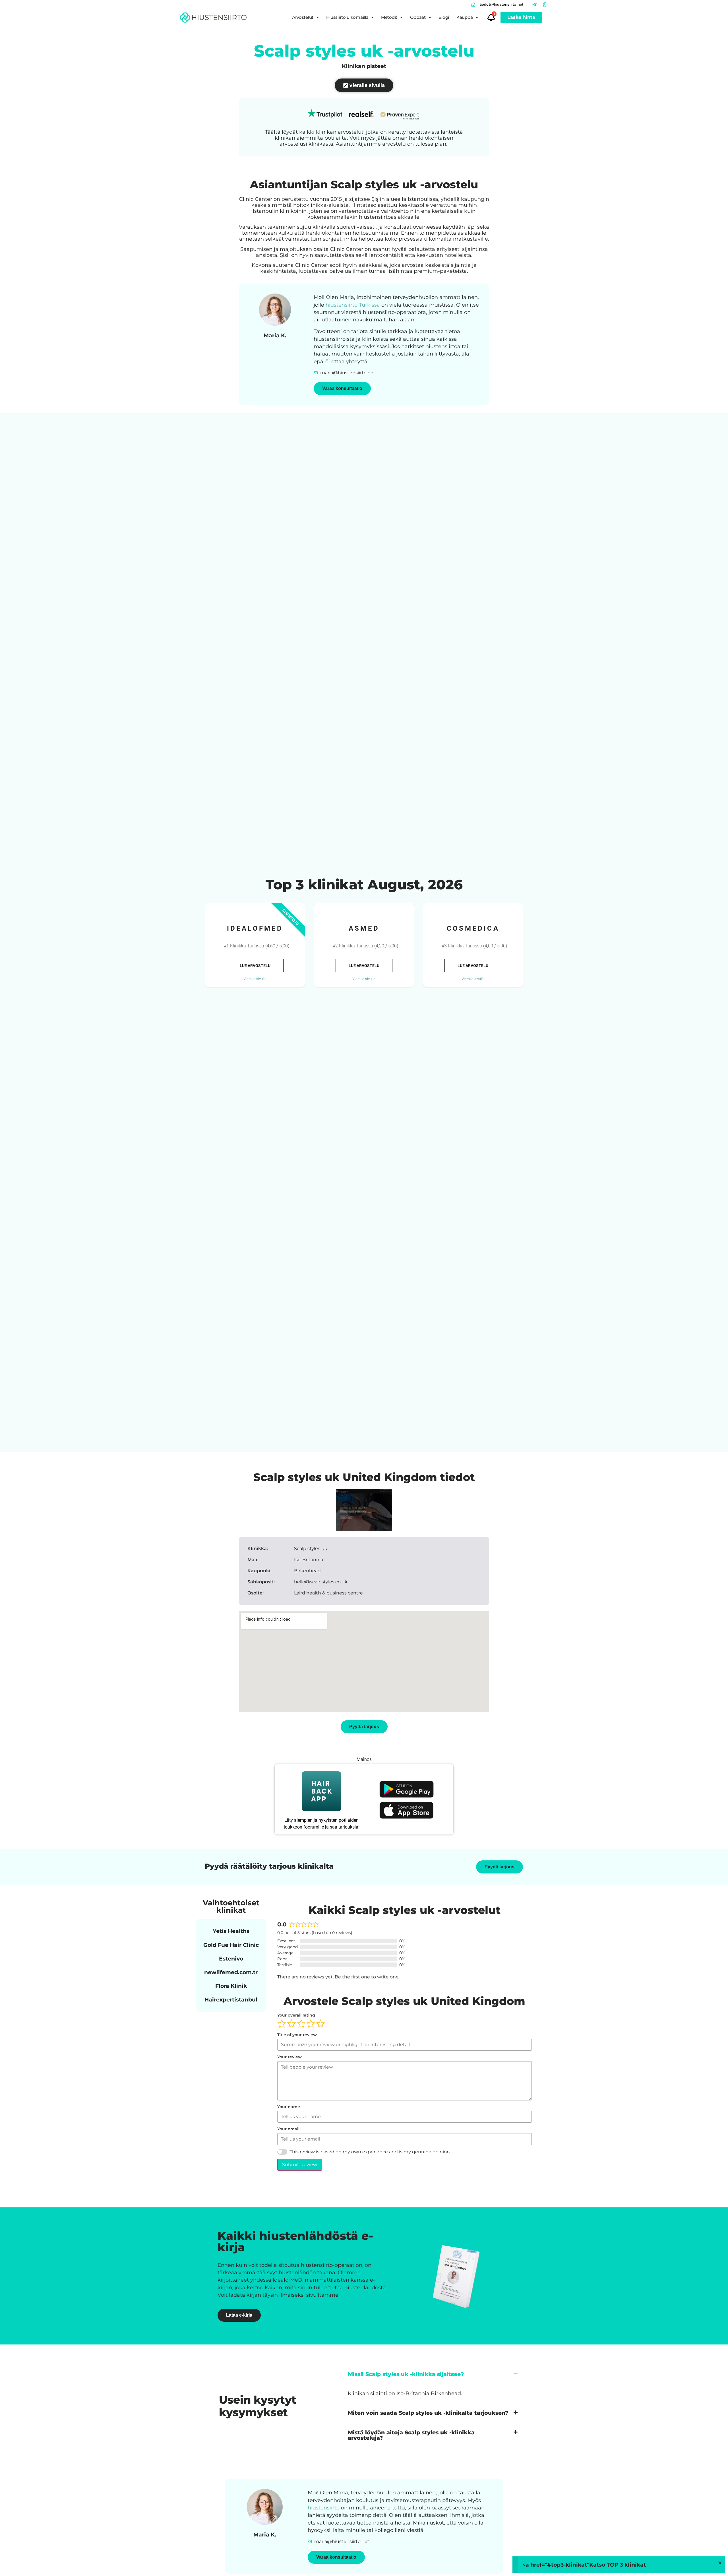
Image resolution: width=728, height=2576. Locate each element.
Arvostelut (303, 17)
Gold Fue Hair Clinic (231, 1945)
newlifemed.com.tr (231, 1972)
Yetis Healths (231, 1931)
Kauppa (465, 17)
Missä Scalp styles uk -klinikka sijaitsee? (406, 2374)
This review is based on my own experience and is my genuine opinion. (370, 2152)
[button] (433, 2374)
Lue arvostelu (255, 966)
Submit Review (300, 2165)
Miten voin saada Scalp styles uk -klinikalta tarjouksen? (428, 2413)
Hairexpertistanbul (231, 1999)
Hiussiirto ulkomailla (347, 17)
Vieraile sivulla (255, 979)
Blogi (444, 17)
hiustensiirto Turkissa (353, 305)
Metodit (389, 17)
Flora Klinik (231, 1986)
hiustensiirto (324, 2508)
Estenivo (231, 1959)
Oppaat (418, 17)
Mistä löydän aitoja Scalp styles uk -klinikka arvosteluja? (411, 2435)
